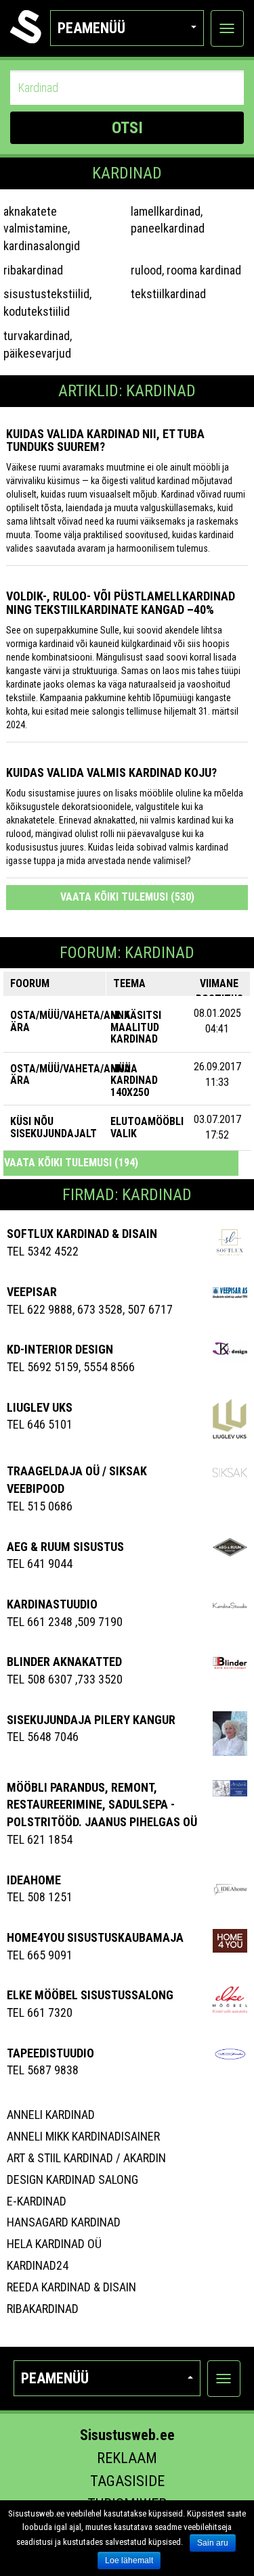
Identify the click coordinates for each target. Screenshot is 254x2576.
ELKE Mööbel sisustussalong (90, 1995)
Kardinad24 (38, 2265)
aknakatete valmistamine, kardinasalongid (42, 229)
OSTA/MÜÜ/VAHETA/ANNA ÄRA (70, 1021)
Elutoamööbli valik (147, 1127)
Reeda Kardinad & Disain (71, 2287)
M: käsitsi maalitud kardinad (136, 1027)
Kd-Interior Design (60, 1349)
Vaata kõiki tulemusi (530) (127, 897)
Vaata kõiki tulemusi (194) (71, 1163)
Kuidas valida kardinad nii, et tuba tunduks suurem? (105, 440)
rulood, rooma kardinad (186, 270)
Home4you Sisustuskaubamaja (95, 1937)
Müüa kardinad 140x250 (134, 1080)
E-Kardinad (37, 2201)
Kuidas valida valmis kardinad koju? (111, 772)
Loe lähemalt (129, 2560)
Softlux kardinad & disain (82, 1234)
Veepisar (32, 1292)
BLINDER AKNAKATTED (64, 1662)
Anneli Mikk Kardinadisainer (83, 2136)
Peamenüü (91, 28)
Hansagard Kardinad (64, 2222)
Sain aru (213, 2543)
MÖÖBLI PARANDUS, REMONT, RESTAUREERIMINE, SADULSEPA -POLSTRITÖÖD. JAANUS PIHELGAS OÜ (102, 1805)
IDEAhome (34, 1880)
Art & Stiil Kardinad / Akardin (86, 2158)
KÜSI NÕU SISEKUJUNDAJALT (54, 1127)
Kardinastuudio (52, 1604)
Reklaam (127, 2458)
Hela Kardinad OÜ (54, 2244)
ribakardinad (33, 270)
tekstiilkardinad (168, 294)
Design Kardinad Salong (72, 2179)
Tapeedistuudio (50, 2053)
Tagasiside (127, 2481)
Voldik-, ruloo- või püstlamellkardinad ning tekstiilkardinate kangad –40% (121, 603)
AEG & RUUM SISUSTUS (65, 1547)
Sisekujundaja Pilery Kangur (91, 1720)
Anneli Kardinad (51, 2115)
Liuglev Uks (40, 1407)
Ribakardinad (43, 2309)
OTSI (127, 128)
